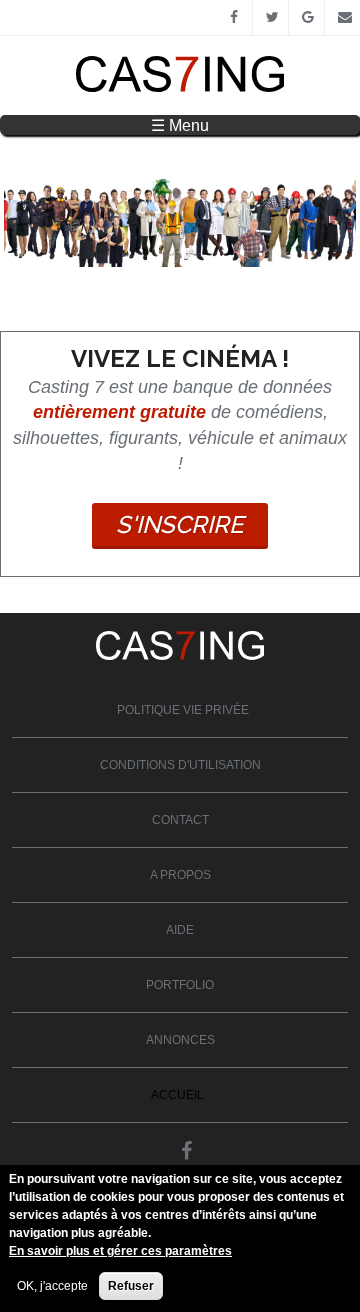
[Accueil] (179, 88)
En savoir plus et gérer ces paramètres (120, 1251)
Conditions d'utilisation (180, 765)
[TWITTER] (270, 18)
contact (180, 820)
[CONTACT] (342, 18)
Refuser (131, 1286)
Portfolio (180, 985)
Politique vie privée (183, 710)
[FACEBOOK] (234, 18)
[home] (180, 656)
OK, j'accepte (52, 1286)
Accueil (177, 1095)
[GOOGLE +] (306, 18)
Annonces (180, 1040)
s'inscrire (180, 524)
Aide (180, 930)
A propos (180, 875)
